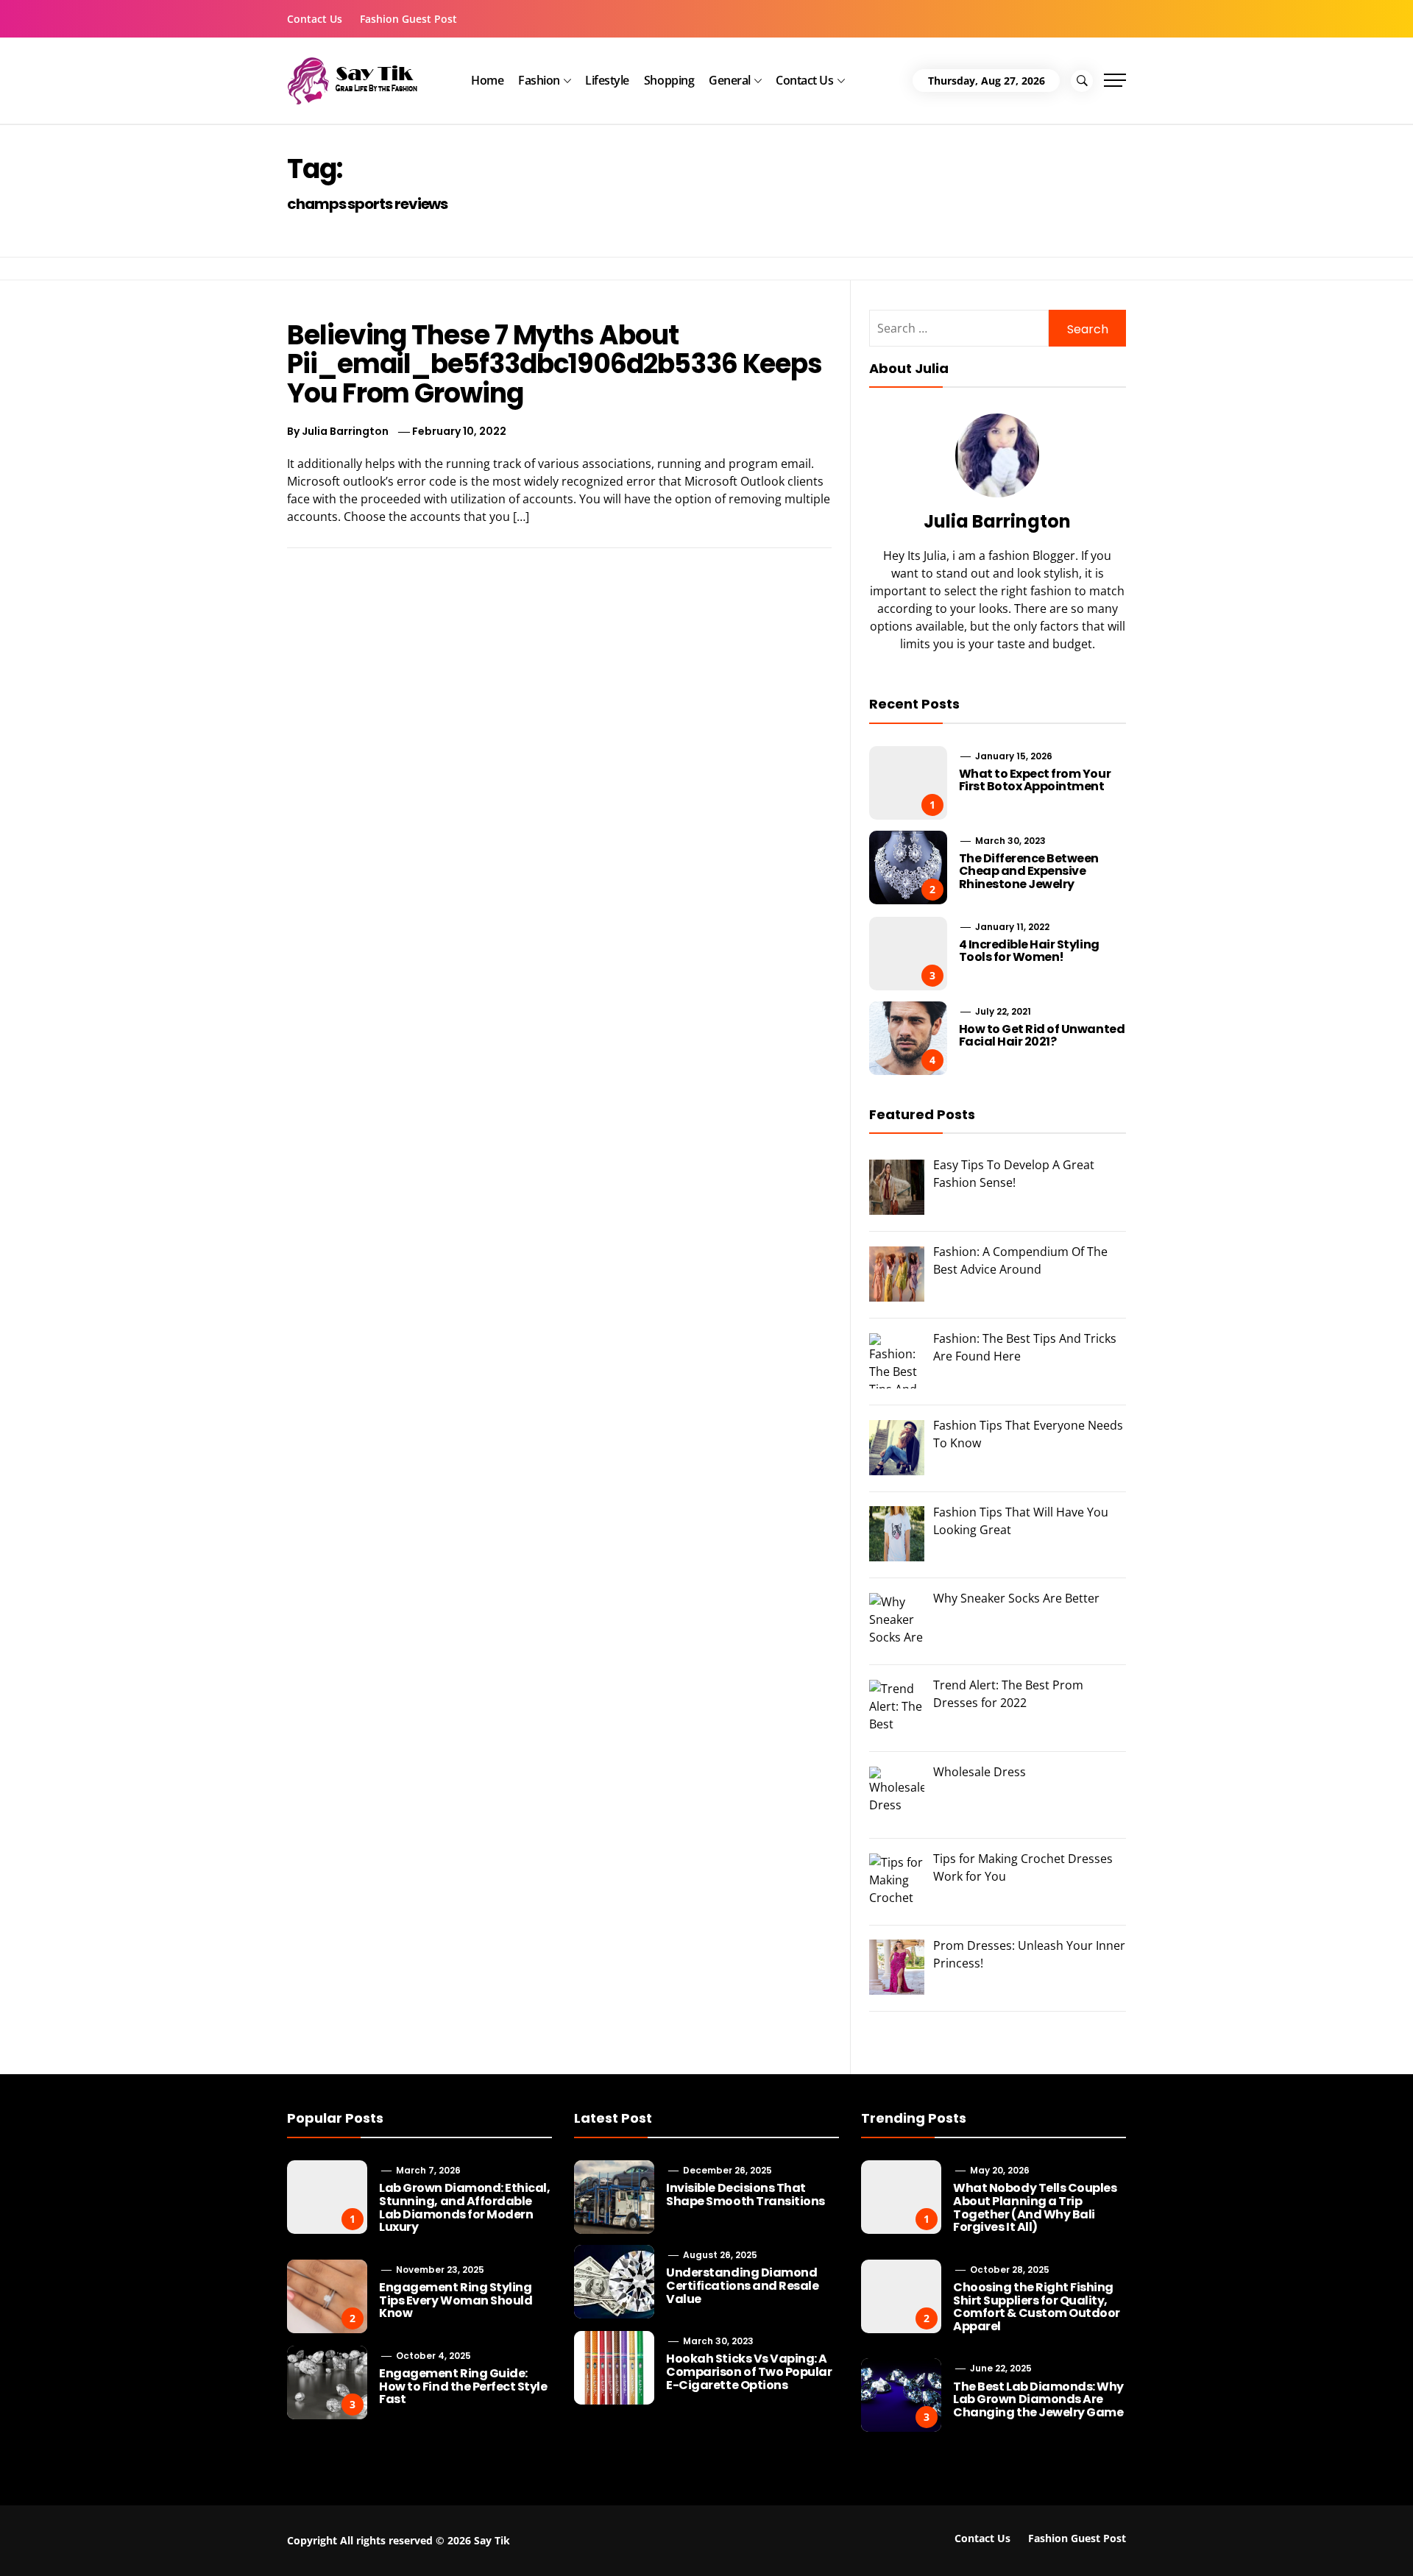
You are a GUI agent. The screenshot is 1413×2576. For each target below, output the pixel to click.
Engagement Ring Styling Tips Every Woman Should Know (456, 2300)
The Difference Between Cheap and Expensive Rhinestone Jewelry (1029, 871)
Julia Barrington (345, 431)
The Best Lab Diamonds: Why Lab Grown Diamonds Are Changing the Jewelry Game (1038, 2399)
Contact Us (315, 19)
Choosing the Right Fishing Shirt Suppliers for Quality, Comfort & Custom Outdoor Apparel (1036, 2307)
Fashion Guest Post (408, 19)
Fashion (539, 80)
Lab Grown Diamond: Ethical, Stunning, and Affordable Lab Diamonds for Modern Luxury (464, 2207)
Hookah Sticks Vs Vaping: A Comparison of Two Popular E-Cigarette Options (749, 2371)
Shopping (669, 80)
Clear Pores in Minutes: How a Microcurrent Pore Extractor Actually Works (1196, 2537)
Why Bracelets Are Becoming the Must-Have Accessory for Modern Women (574, 2537)
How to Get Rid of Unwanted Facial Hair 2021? (1042, 1036)
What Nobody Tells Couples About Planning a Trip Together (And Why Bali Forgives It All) (1035, 2207)
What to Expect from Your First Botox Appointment (1035, 780)
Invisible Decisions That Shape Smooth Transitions (745, 2194)
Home (487, 80)
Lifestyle (607, 80)
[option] (237, 2545)
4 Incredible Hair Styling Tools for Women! (1029, 951)
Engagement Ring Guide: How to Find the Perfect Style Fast (463, 2386)
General (730, 80)
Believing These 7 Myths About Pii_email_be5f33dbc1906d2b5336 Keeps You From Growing (555, 364)
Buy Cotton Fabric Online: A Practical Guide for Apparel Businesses (257, 2537)
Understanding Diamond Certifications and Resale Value (742, 2285)
